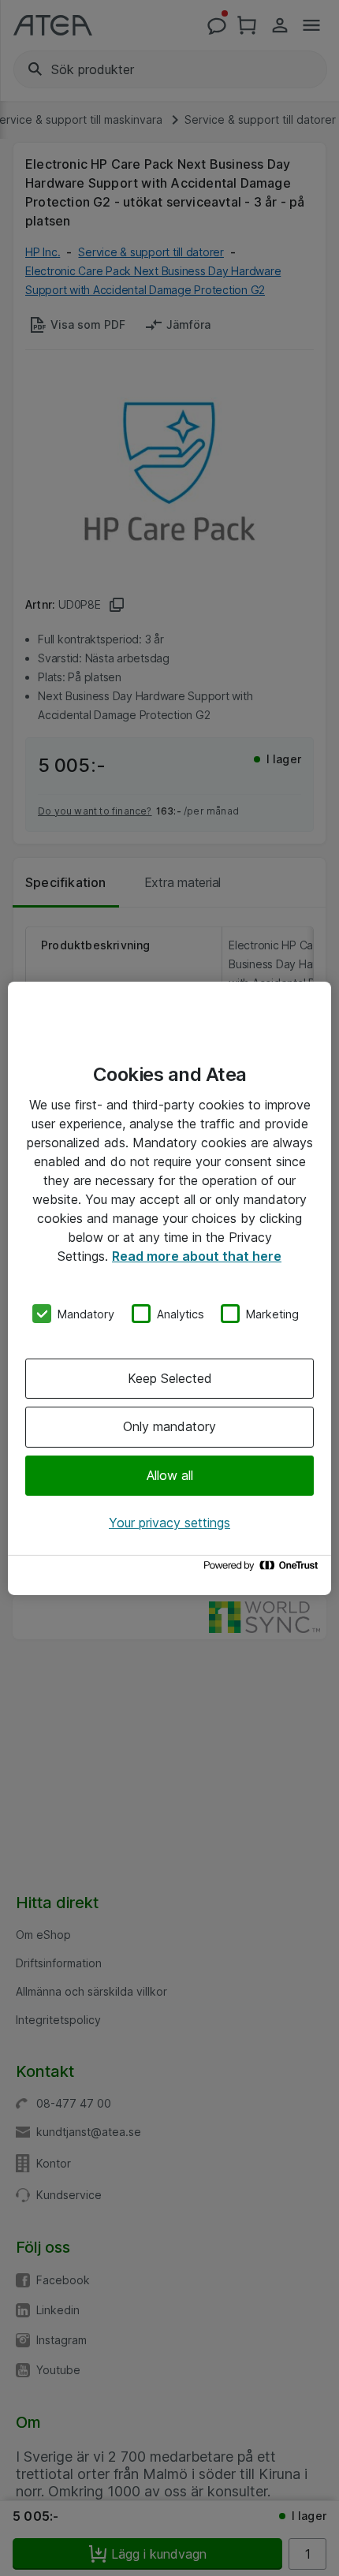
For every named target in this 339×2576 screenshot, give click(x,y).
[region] (169, 1288)
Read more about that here (197, 1255)
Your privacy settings (169, 1523)
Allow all (170, 1475)
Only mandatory (169, 1426)
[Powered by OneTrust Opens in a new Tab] (263, 1569)
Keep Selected (170, 1378)
